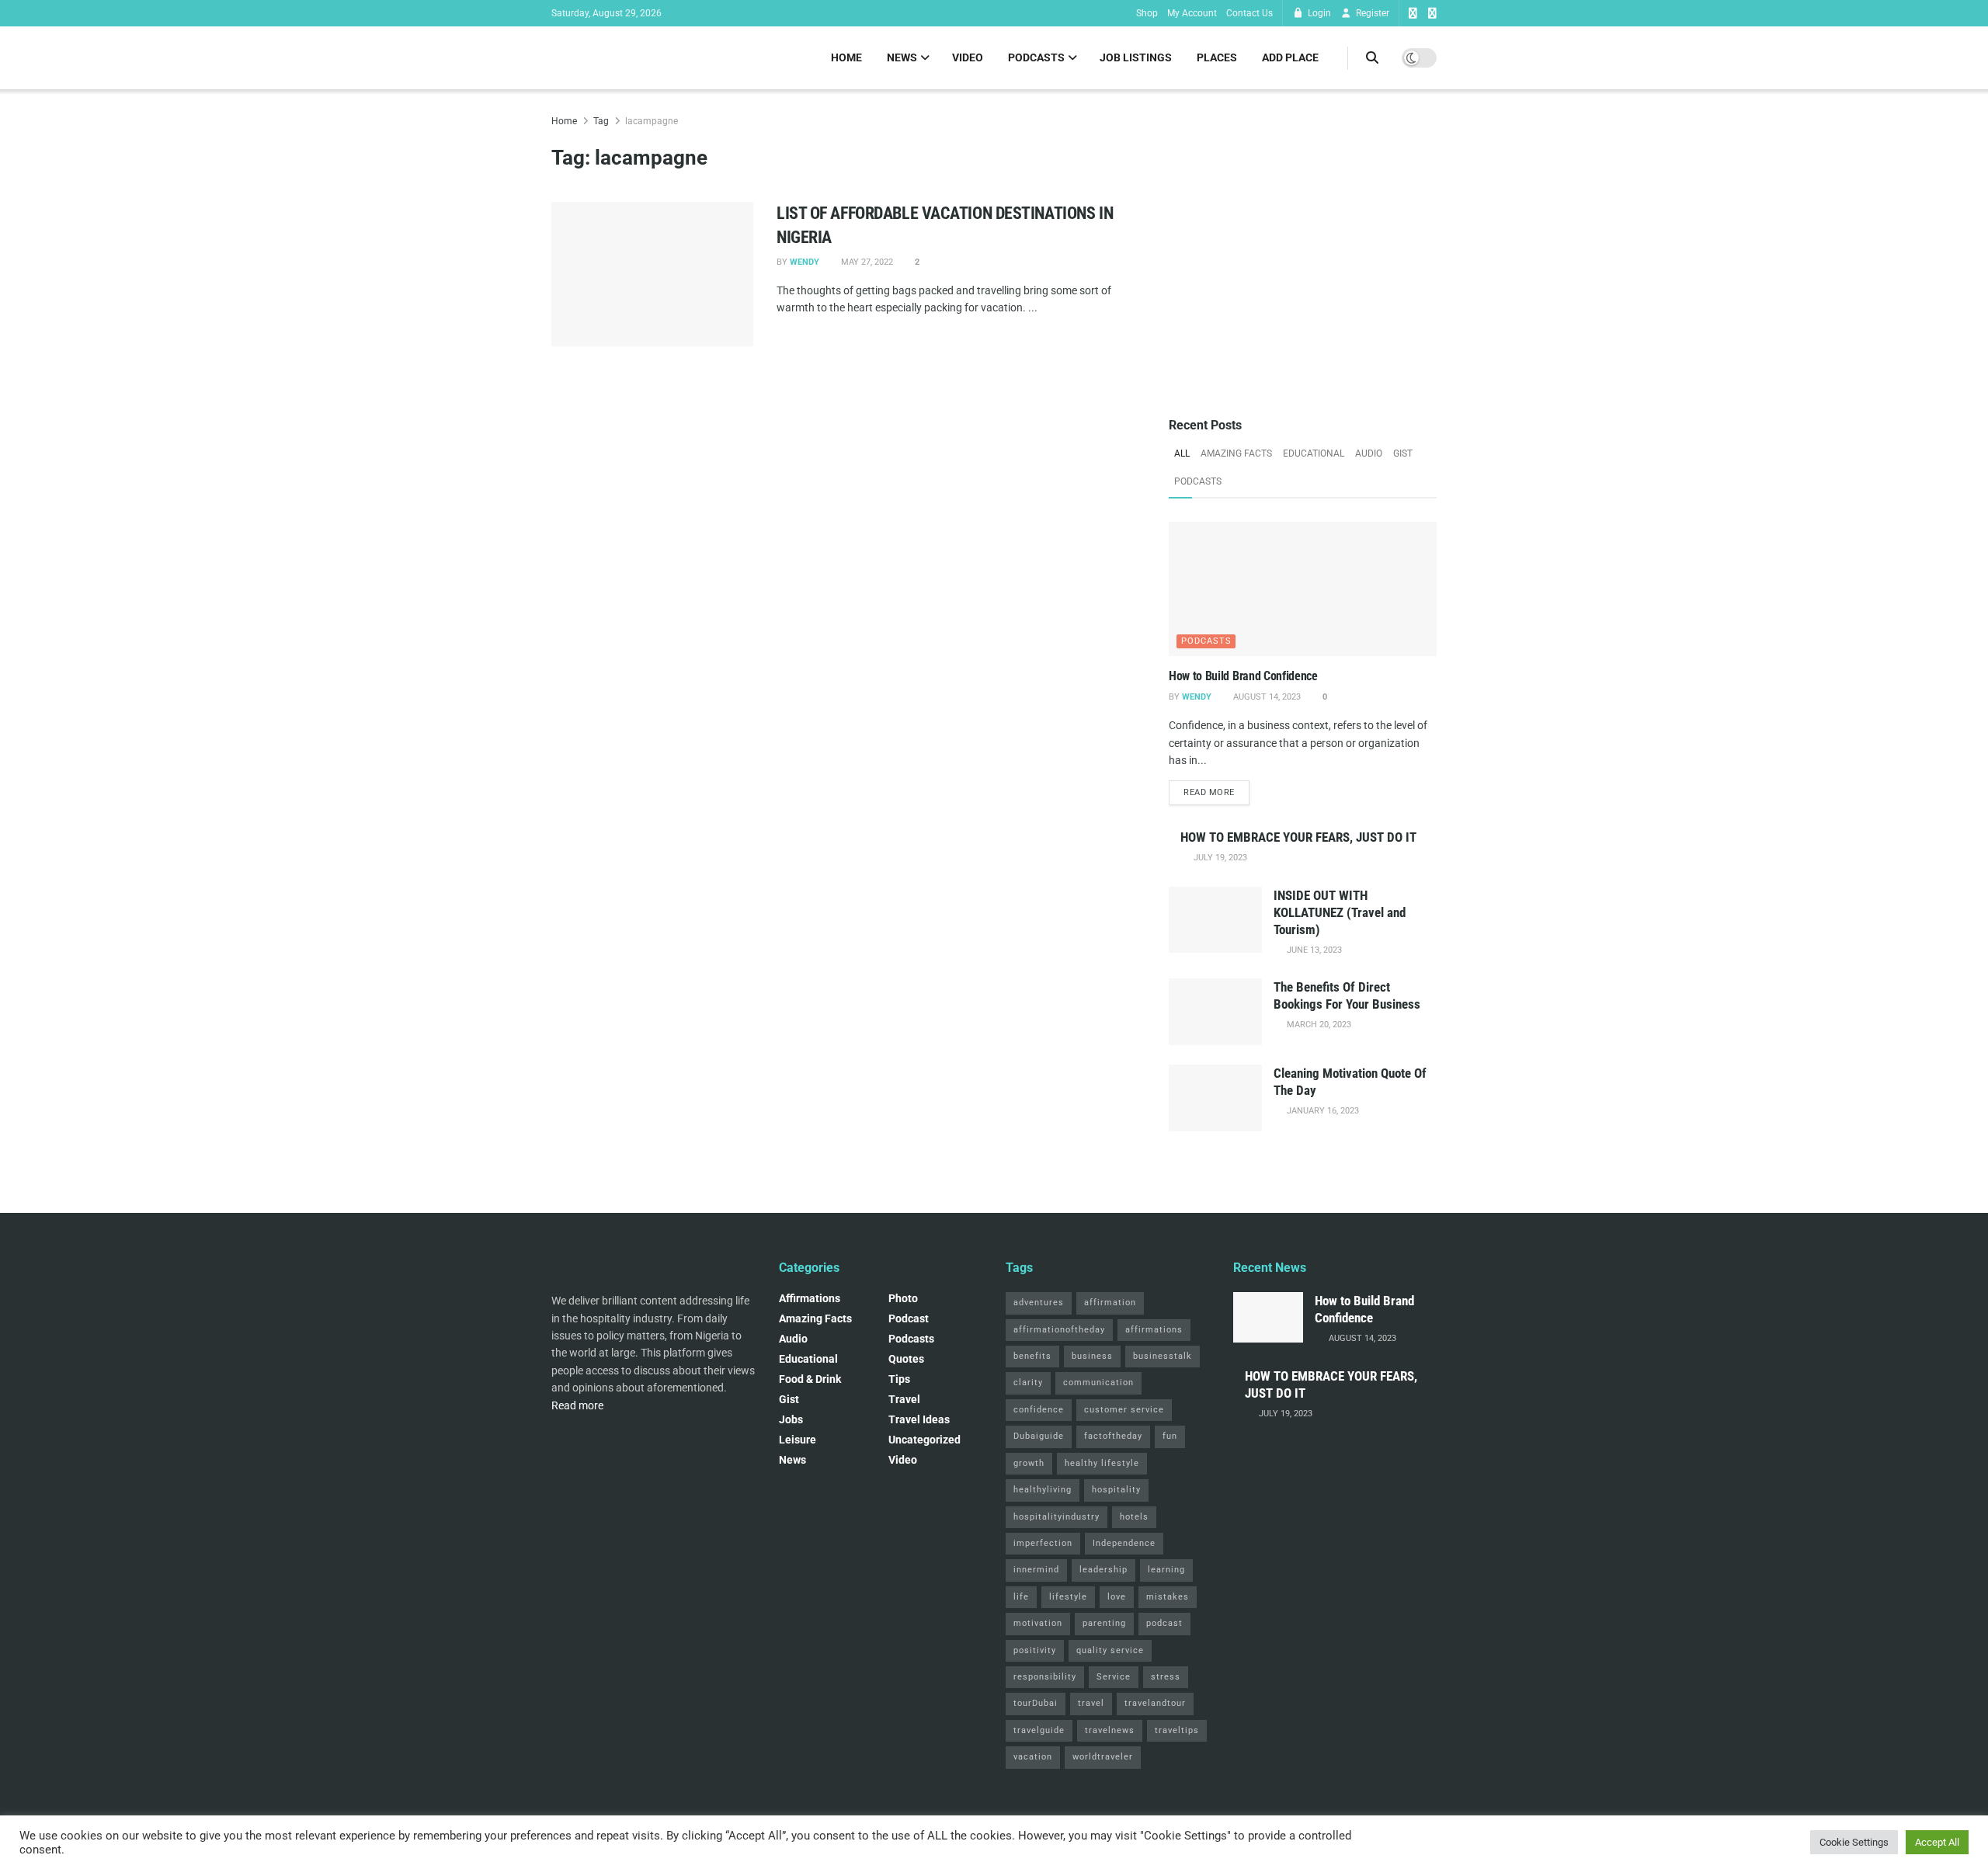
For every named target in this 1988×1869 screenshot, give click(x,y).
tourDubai (1036, 1703)
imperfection (1043, 1543)
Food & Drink (810, 1379)
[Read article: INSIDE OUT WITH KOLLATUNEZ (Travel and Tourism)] (1215, 920)
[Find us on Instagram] (1432, 14)
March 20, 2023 (1318, 1025)
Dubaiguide (1039, 1436)
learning (1166, 1570)
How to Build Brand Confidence (1243, 676)
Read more (1216, 792)
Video (968, 57)
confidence (1039, 1410)
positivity (1035, 1650)
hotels (1134, 1517)
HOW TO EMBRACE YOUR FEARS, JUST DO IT (1298, 837)
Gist (1403, 453)
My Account (1192, 13)
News (902, 57)
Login (1318, 13)
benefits (1032, 1356)
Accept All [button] (1937, 1842)
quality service (1110, 1650)
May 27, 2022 (866, 262)
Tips (899, 1379)
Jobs (791, 1419)
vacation (1033, 1757)
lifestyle (1068, 1597)
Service (1114, 1677)
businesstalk (1163, 1356)
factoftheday (1113, 1436)
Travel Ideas (919, 1419)
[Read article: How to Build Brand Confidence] (1303, 589)
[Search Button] (1372, 58)
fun (1170, 1436)
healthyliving (1043, 1490)
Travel (904, 1399)
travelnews (1110, 1730)
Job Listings (1136, 57)
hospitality (1116, 1490)
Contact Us (1249, 13)
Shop (1147, 13)
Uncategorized (924, 1440)
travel (1091, 1703)
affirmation (1110, 1303)
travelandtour (1155, 1703)
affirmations (1154, 1330)
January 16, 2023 (1322, 1111)
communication (1098, 1383)
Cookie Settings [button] (1854, 1842)
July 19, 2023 (1219, 858)
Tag (601, 121)
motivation (1038, 1623)
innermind (1036, 1570)
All (1182, 453)
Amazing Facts (1236, 453)
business (1092, 1356)
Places (1217, 57)
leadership (1103, 1570)
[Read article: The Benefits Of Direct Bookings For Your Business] (1215, 1012)
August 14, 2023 (1266, 697)
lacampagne (652, 121)
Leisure (798, 1440)
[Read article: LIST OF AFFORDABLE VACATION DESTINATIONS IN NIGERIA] (652, 274)
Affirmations (810, 1298)
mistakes (1168, 1597)
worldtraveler (1103, 1757)
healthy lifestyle (1102, 1463)
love (1117, 1597)
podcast (909, 1318)
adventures (1039, 1303)
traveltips (1177, 1730)
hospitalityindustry (1057, 1517)
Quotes (906, 1359)
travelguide (1039, 1730)
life (1021, 1597)
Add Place (1290, 57)
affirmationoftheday (1059, 1330)
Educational (1314, 453)
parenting (1104, 1623)
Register (1371, 13)
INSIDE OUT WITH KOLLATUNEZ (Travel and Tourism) (1340, 912)
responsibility (1045, 1677)
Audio (1369, 453)
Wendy (805, 262)
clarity (1028, 1383)
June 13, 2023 (1313, 950)
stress (1166, 1677)
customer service (1124, 1410)
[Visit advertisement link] (1303, 247)
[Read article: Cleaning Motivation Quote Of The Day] (1215, 1098)
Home (846, 57)
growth (1029, 1463)
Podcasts (1036, 57)
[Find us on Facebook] (1413, 14)
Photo (903, 1298)
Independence (1124, 1543)
